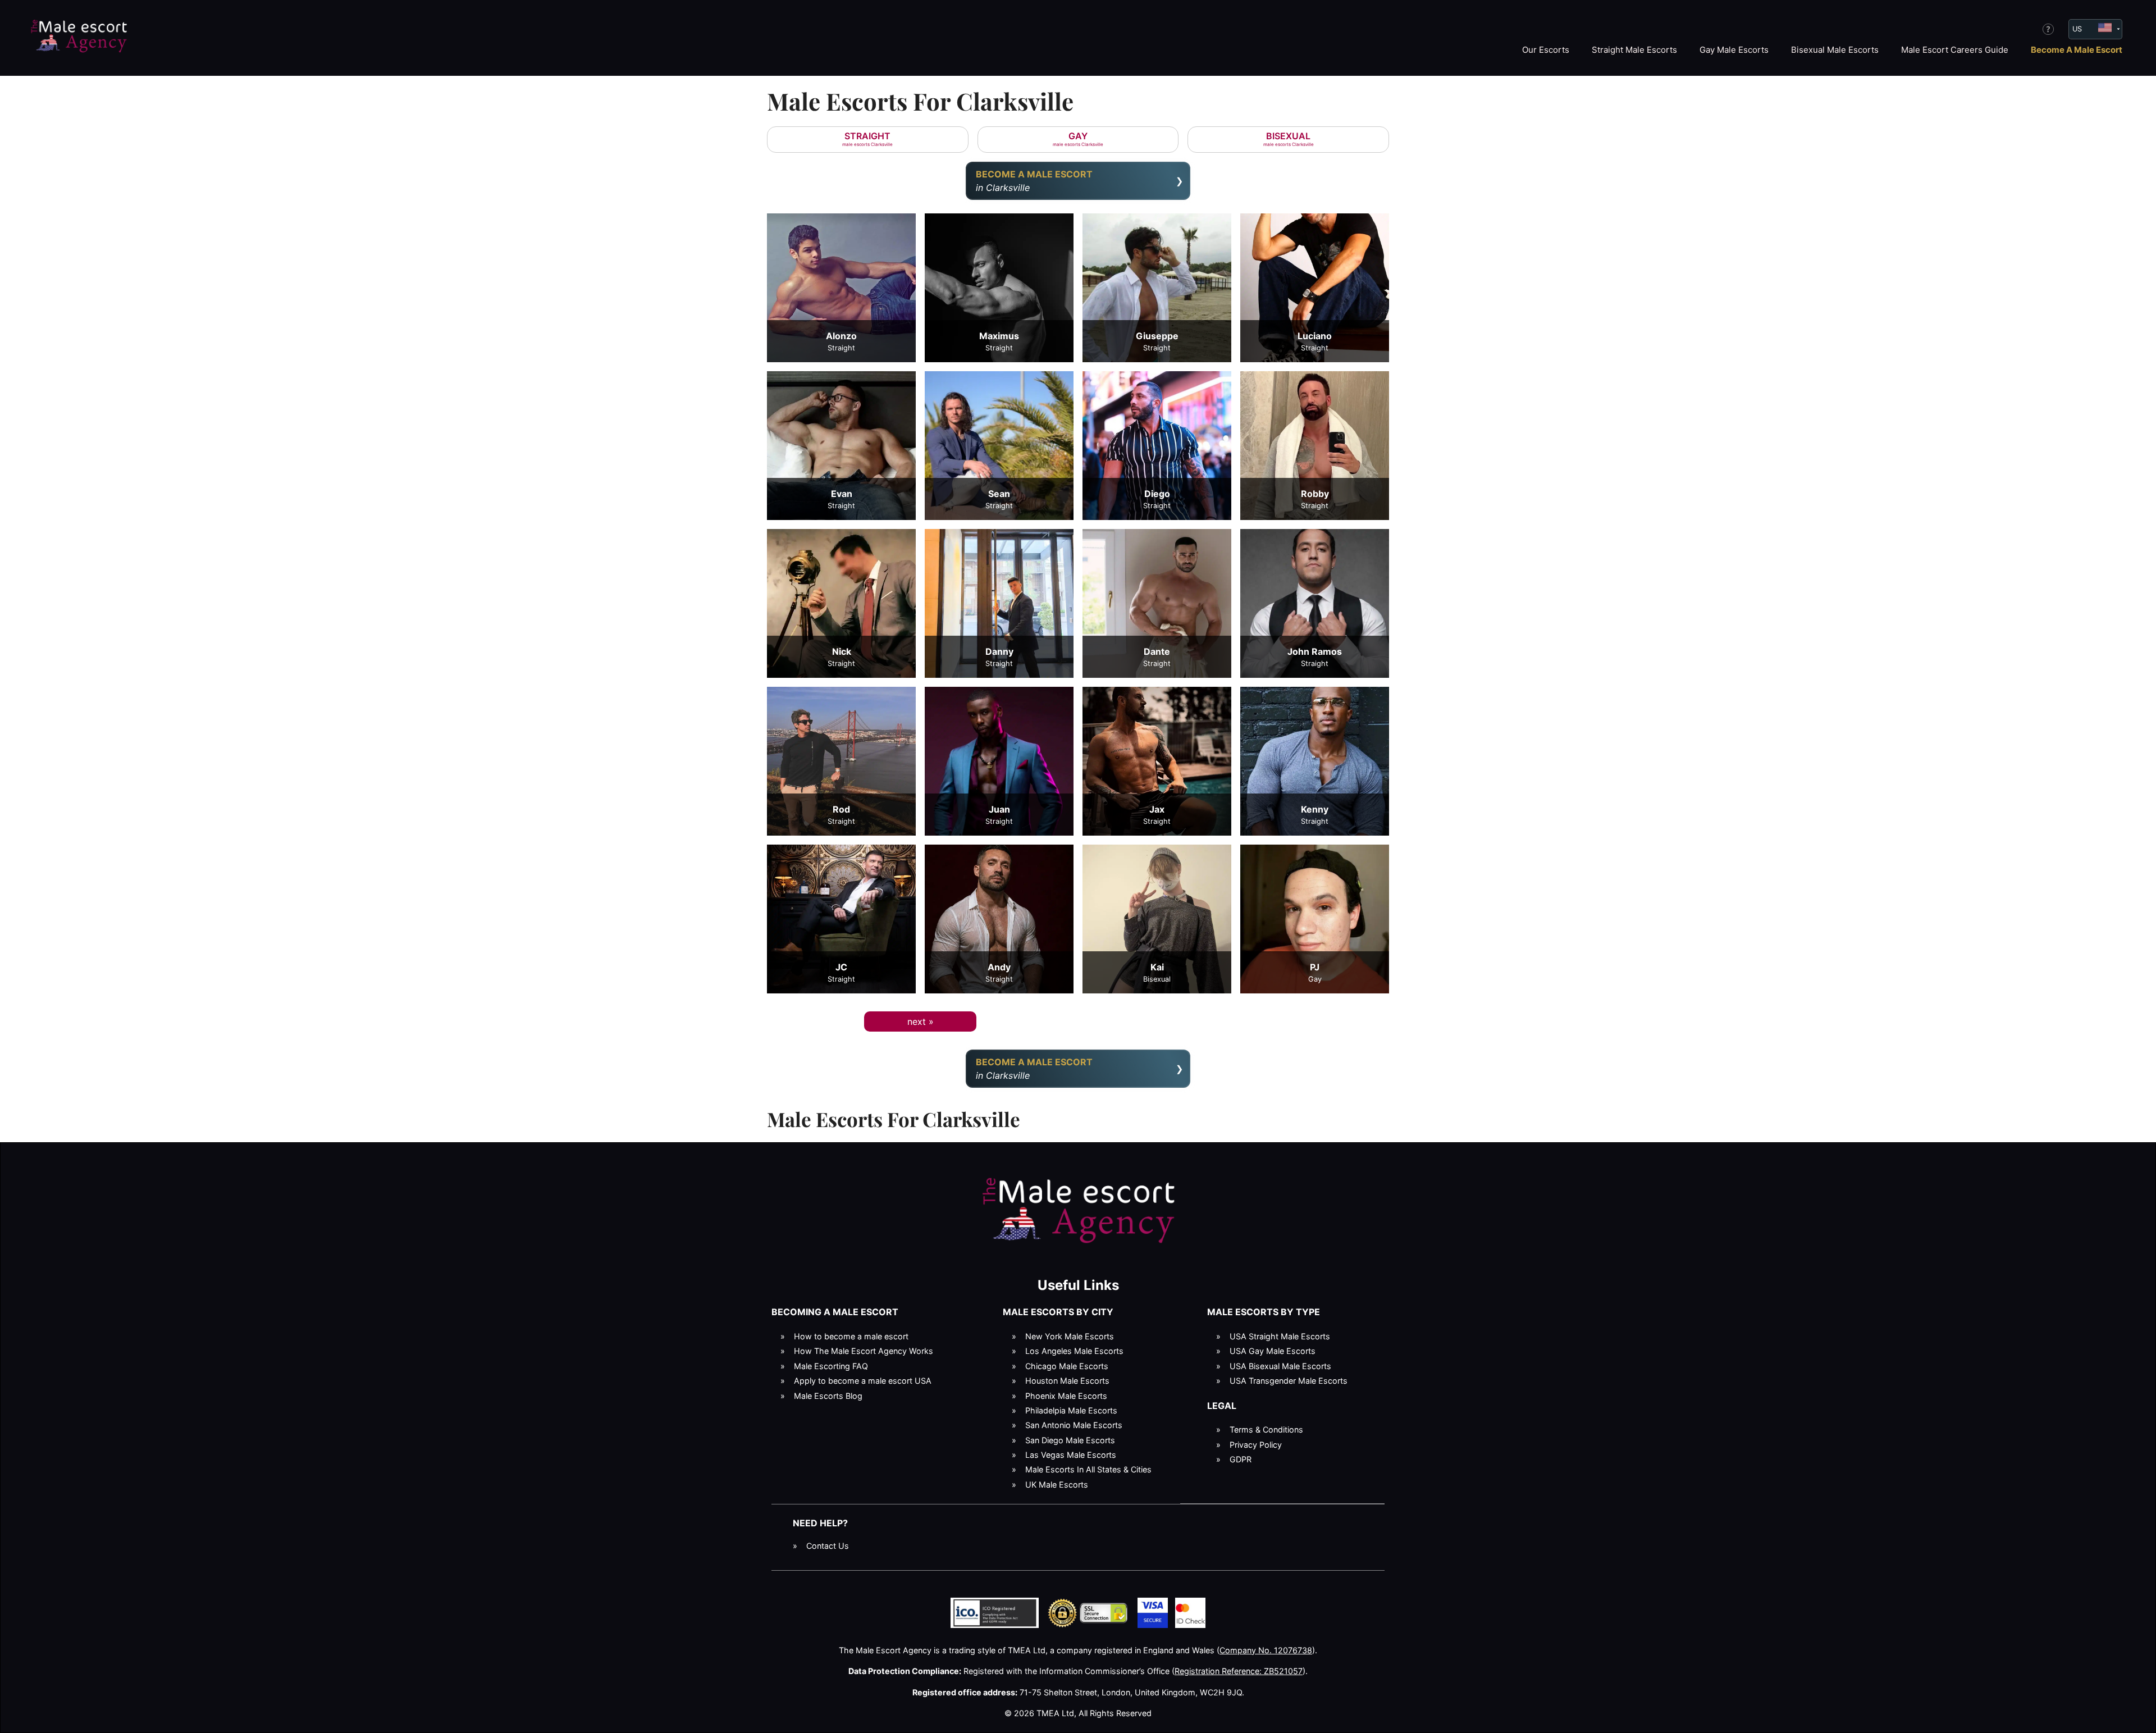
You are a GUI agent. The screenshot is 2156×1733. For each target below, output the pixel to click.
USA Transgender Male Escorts (1289, 1381)
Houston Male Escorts (1067, 1381)
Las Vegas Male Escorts (1071, 1455)
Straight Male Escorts (1634, 50)
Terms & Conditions (1266, 1429)
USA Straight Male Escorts (1280, 1336)
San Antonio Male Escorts (1074, 1425)
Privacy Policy (1256, 1445)
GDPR (1241, 1459)
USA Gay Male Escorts (1273, 1351)
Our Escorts (1546, 50)
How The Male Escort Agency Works (864, 1351)
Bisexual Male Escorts (1835, 50)
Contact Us (828, 1546)
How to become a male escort (851, 1336)
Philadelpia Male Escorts (1071, 1410)
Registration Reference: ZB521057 (1239, 1671)
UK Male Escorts (1057, 1485)
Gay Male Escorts (1734, 50)
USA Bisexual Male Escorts (1280, 1366)
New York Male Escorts (1070, 1336)
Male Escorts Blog (828, 1396)
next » (921, 1021)
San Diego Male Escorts (1070, 1440)
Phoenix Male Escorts (1066, 1396)
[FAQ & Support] (2048, 29)
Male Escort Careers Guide (1955, 50)
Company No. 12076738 (1266, 1650)
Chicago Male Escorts (1067, 1366)
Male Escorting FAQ (831, 1366)
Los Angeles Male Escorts (1074, 1351)
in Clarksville (1034, 181)
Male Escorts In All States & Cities (1088, 1469)
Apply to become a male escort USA (863, 1381)
